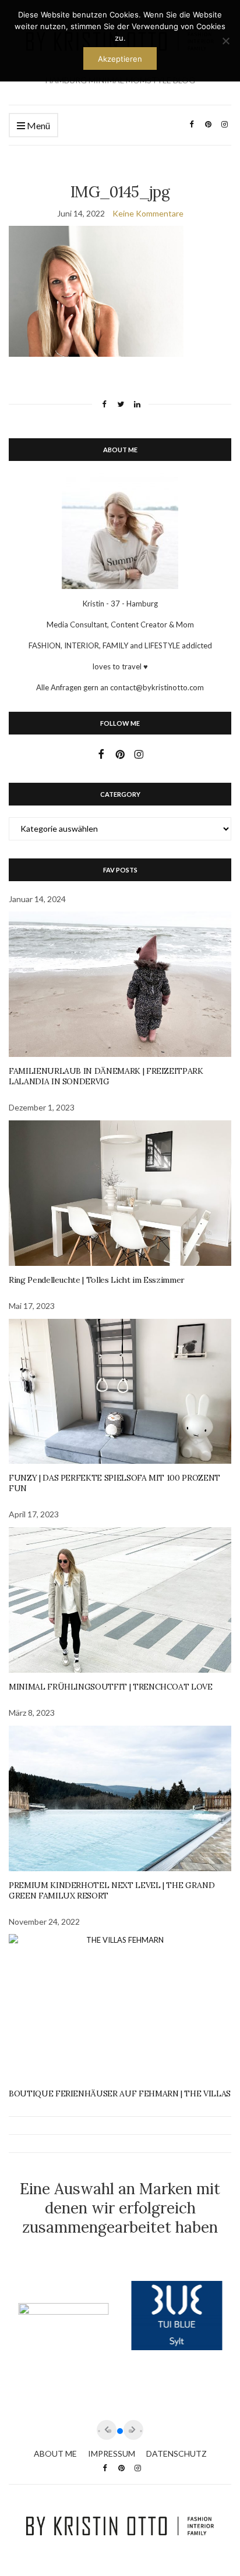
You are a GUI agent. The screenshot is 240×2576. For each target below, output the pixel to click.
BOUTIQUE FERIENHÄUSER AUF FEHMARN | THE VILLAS (120, 2094)
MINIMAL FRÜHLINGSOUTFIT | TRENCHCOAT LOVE (111, 1687)
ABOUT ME (55, 2453)
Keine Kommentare (148, 213)
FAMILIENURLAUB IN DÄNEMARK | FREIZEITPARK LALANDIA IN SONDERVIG (106, 1076)
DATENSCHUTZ (177, 2453)
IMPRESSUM (112, 2453)
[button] (120, 2431)
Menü (38, 125)
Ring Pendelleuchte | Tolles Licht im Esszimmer (97, 1280)
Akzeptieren (120, 59)
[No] (225, 41)
